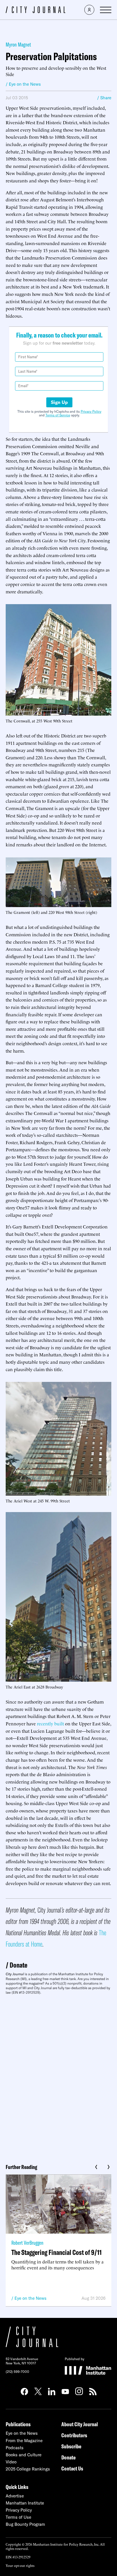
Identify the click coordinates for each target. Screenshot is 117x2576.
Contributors (74, 2435)
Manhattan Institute (25, 2503)
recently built (50, 1723)
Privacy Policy (91, 411)
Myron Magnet (18, 44)
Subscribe (71, 2446)
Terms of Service (58, 415)
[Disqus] (58, 2077)
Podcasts (15, 2448)
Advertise (15, 2496)
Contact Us (72, 2468)
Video (11, 2462)
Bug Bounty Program (25, 2524)
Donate (18, 1965)
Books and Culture (24, 2455)
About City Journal (80, 2424)
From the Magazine (24, 2441)
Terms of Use (18, 2517)
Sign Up (59, 402)
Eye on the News (31, 2298)
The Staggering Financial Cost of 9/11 (57, 2252)
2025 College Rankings (28, 2469)
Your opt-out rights (20, 2565)
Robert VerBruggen (27, 2243)
